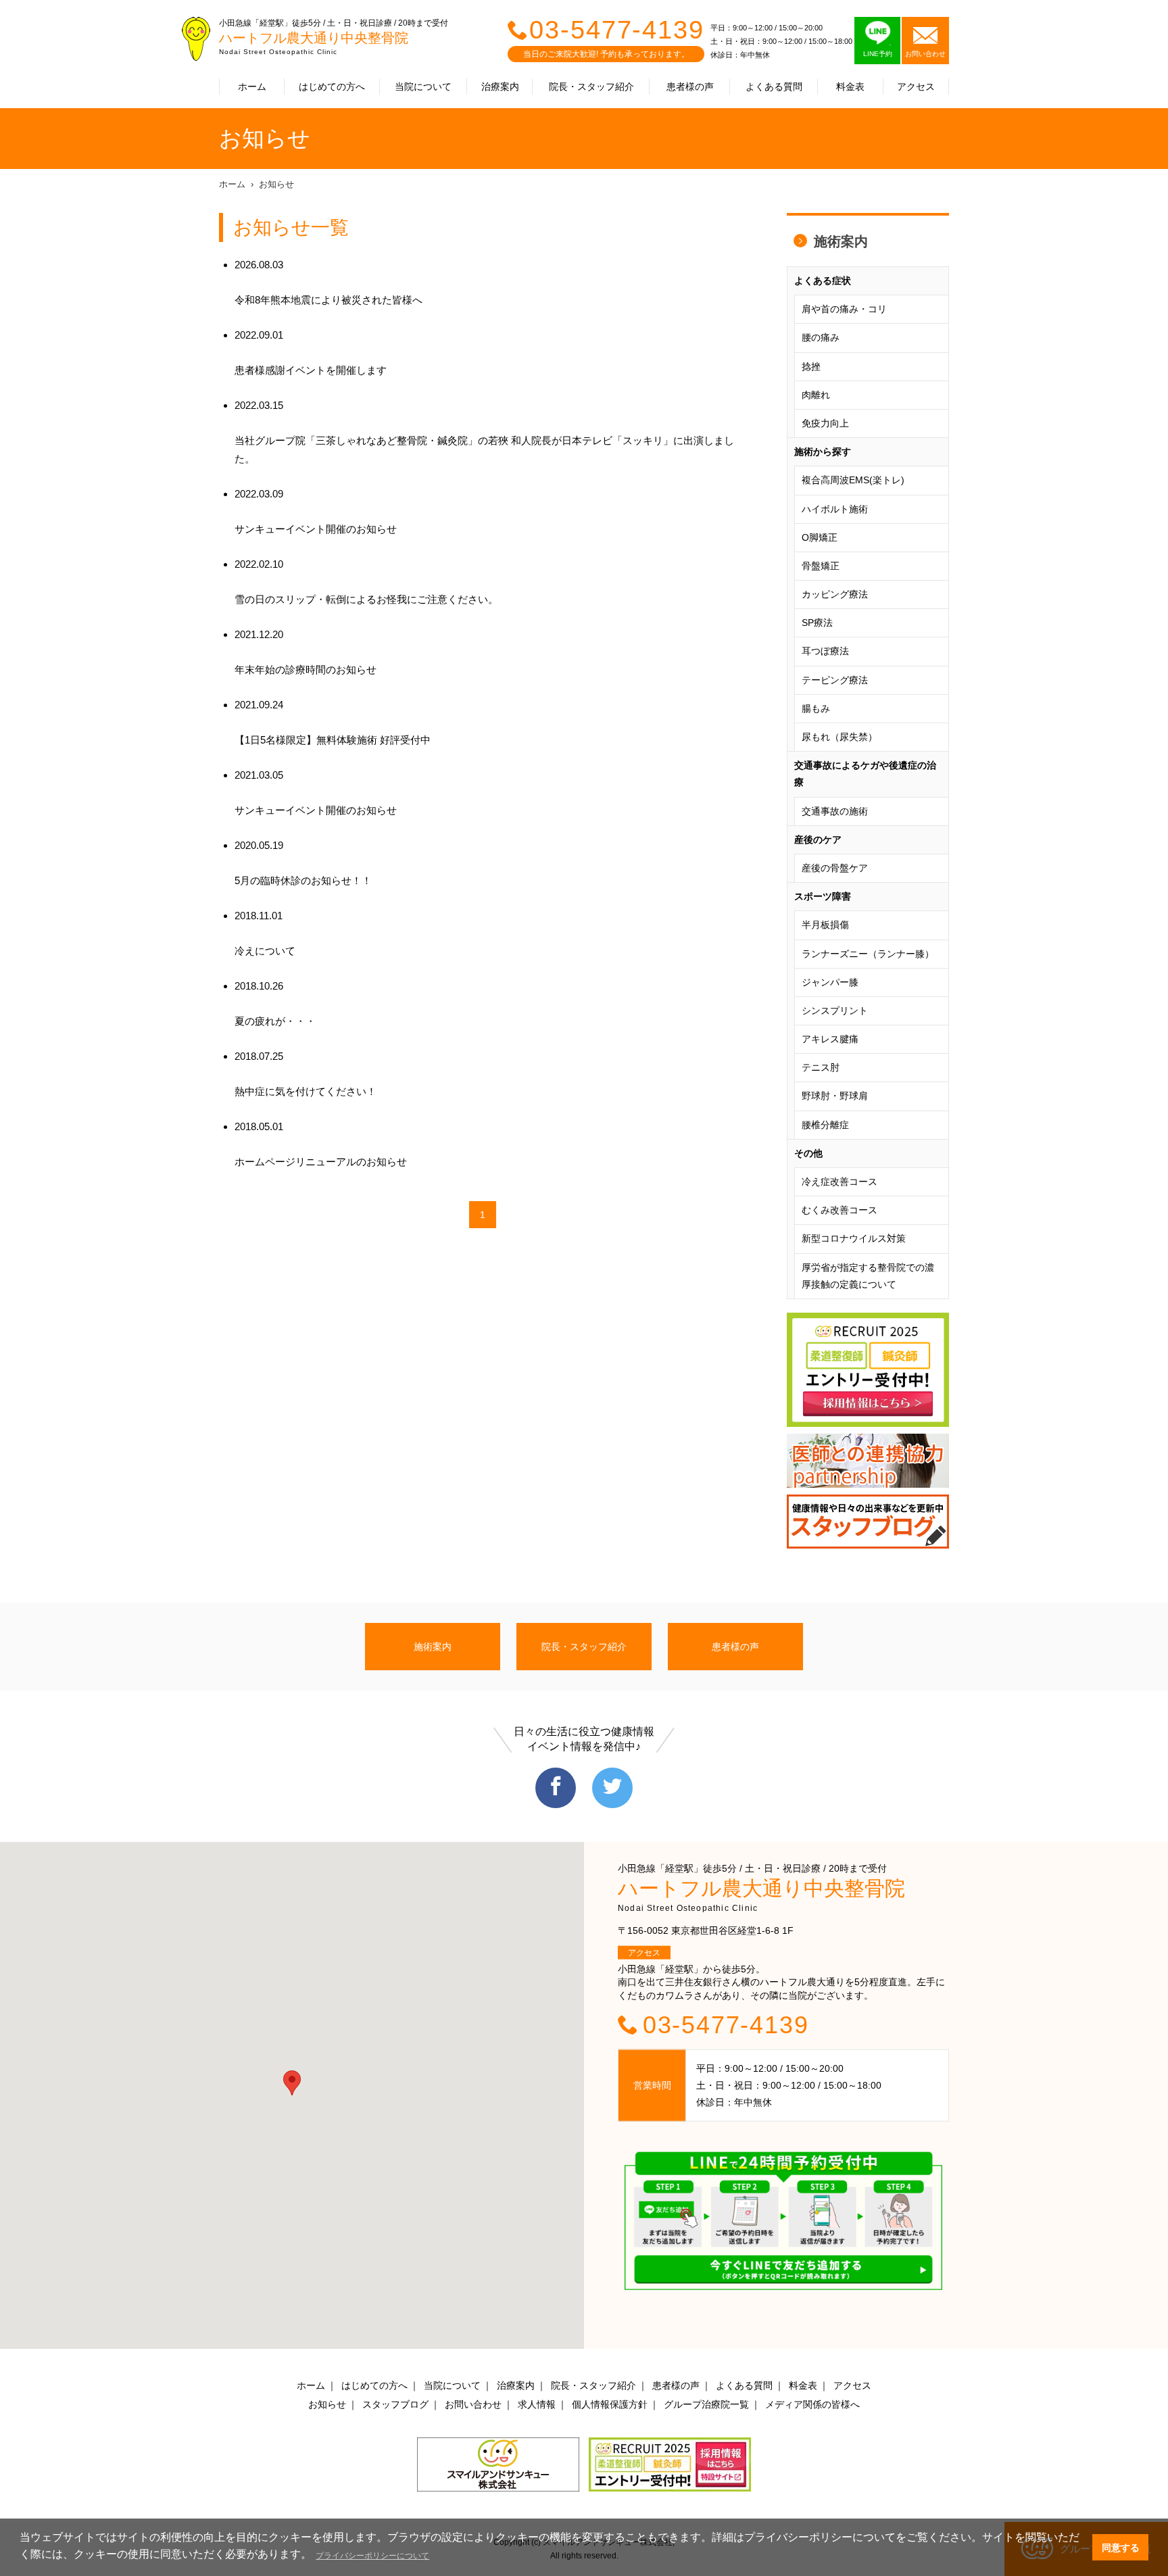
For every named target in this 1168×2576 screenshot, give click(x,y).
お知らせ (276, 184)
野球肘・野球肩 (835, 1096)
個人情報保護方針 (610, 2404)
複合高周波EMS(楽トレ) (853, 480)
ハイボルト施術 (835, 509)
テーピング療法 (835, 680)
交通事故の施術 (835, 811)
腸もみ (816, 708)
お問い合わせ (473, 2404)
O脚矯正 (820, 537)
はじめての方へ (332, 87)
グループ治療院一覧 (706, 2404)
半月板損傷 (825, 925)
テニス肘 (821, 1067)
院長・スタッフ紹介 (591, 87)
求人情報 (537, 2404)
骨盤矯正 (821, 566)
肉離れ (816, 395)
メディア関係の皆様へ (812, 2404)
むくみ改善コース (839, 1210)
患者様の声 (690, 87)
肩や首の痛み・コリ (844, 309)
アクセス (916, 87)
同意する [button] (1121, 2548)
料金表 (850, 87)
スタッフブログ (395, 2404)
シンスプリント (835, 1011)
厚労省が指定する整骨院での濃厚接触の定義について (868, 1276)
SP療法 (817, 623)
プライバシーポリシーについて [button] (372, 2556)
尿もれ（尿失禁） (839, 737)
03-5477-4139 (617, 30)
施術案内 (841, 241)
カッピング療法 (835, 594)
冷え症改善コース (839, 1182)
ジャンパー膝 (830, 982)
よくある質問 (774, 87)
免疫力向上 (825, 423)
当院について (423, 87)
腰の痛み (821, 337)
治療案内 (500, 87)
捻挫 (811, 366)
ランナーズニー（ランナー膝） (868, 954)
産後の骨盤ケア (835, 868)
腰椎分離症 (825, 1125)
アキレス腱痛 (830, 1039)
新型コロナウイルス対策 (854, 1238)
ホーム (252, 87)
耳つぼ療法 (825, 651)
